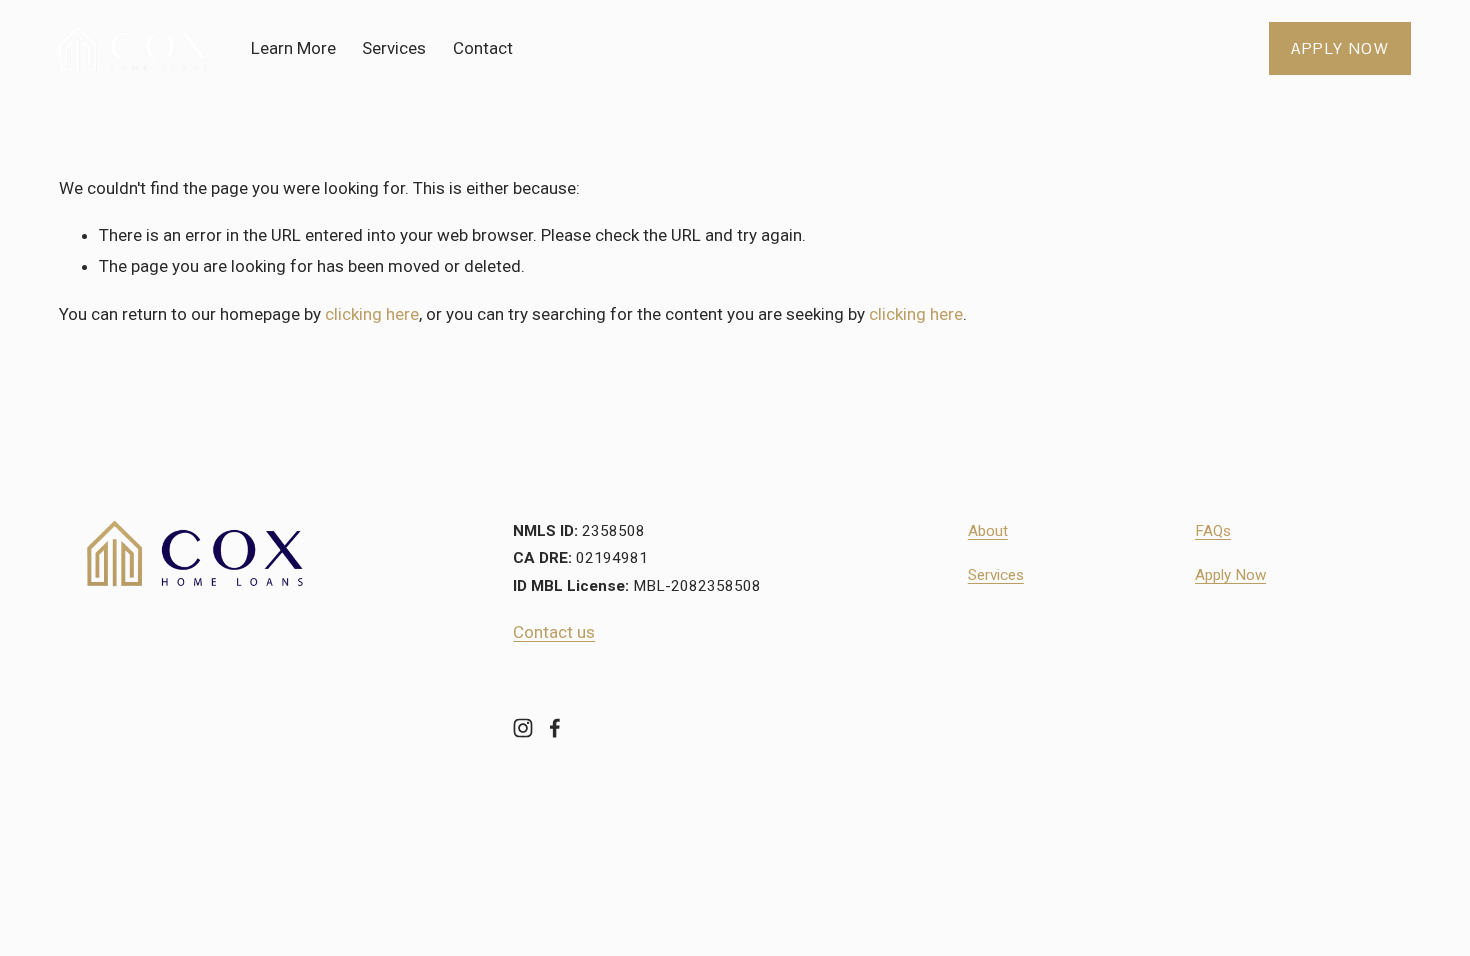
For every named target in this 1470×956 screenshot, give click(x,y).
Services (394, 48)
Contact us (554, 632)
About (988, 531)
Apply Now (1340, 48)
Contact (483, 48)
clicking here (372, 314)
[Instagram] (523, 728)
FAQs (1213, 531)
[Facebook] (555, 728)
